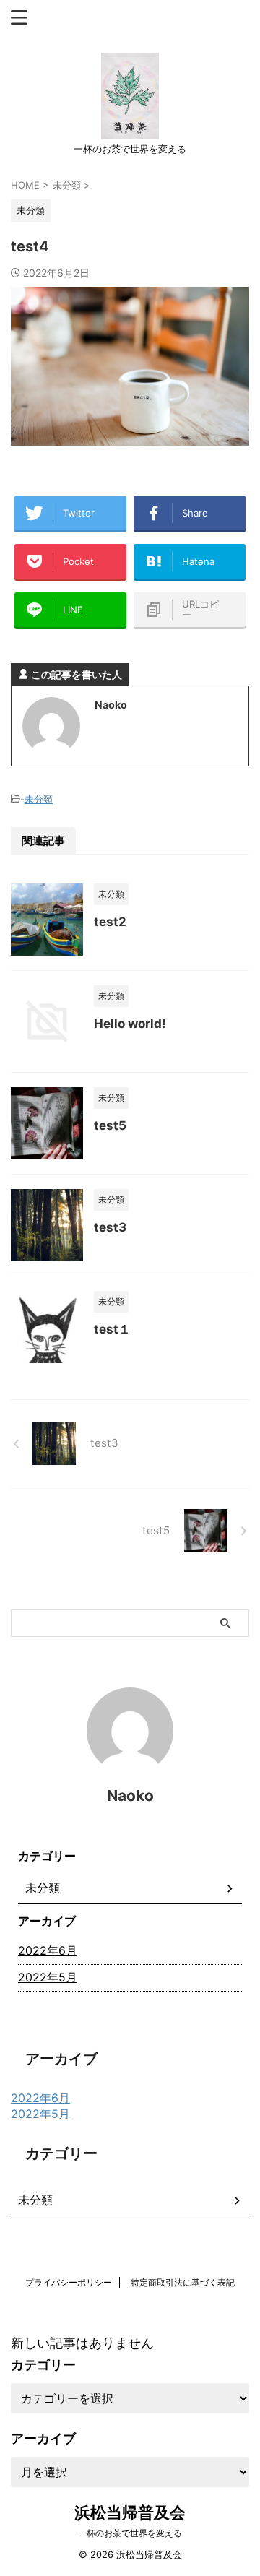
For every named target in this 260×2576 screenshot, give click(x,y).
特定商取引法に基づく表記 (183, 2282)
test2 (110, 922)
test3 (110, 1227)
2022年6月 (48, 1950)
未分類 (39, 799)
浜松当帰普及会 (130, 2512)
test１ (112, 1329)
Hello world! (130, 1024)
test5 (110, 1125)
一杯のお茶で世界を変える (130, 2533)
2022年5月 (48, 1977)
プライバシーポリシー (69, 2282)
